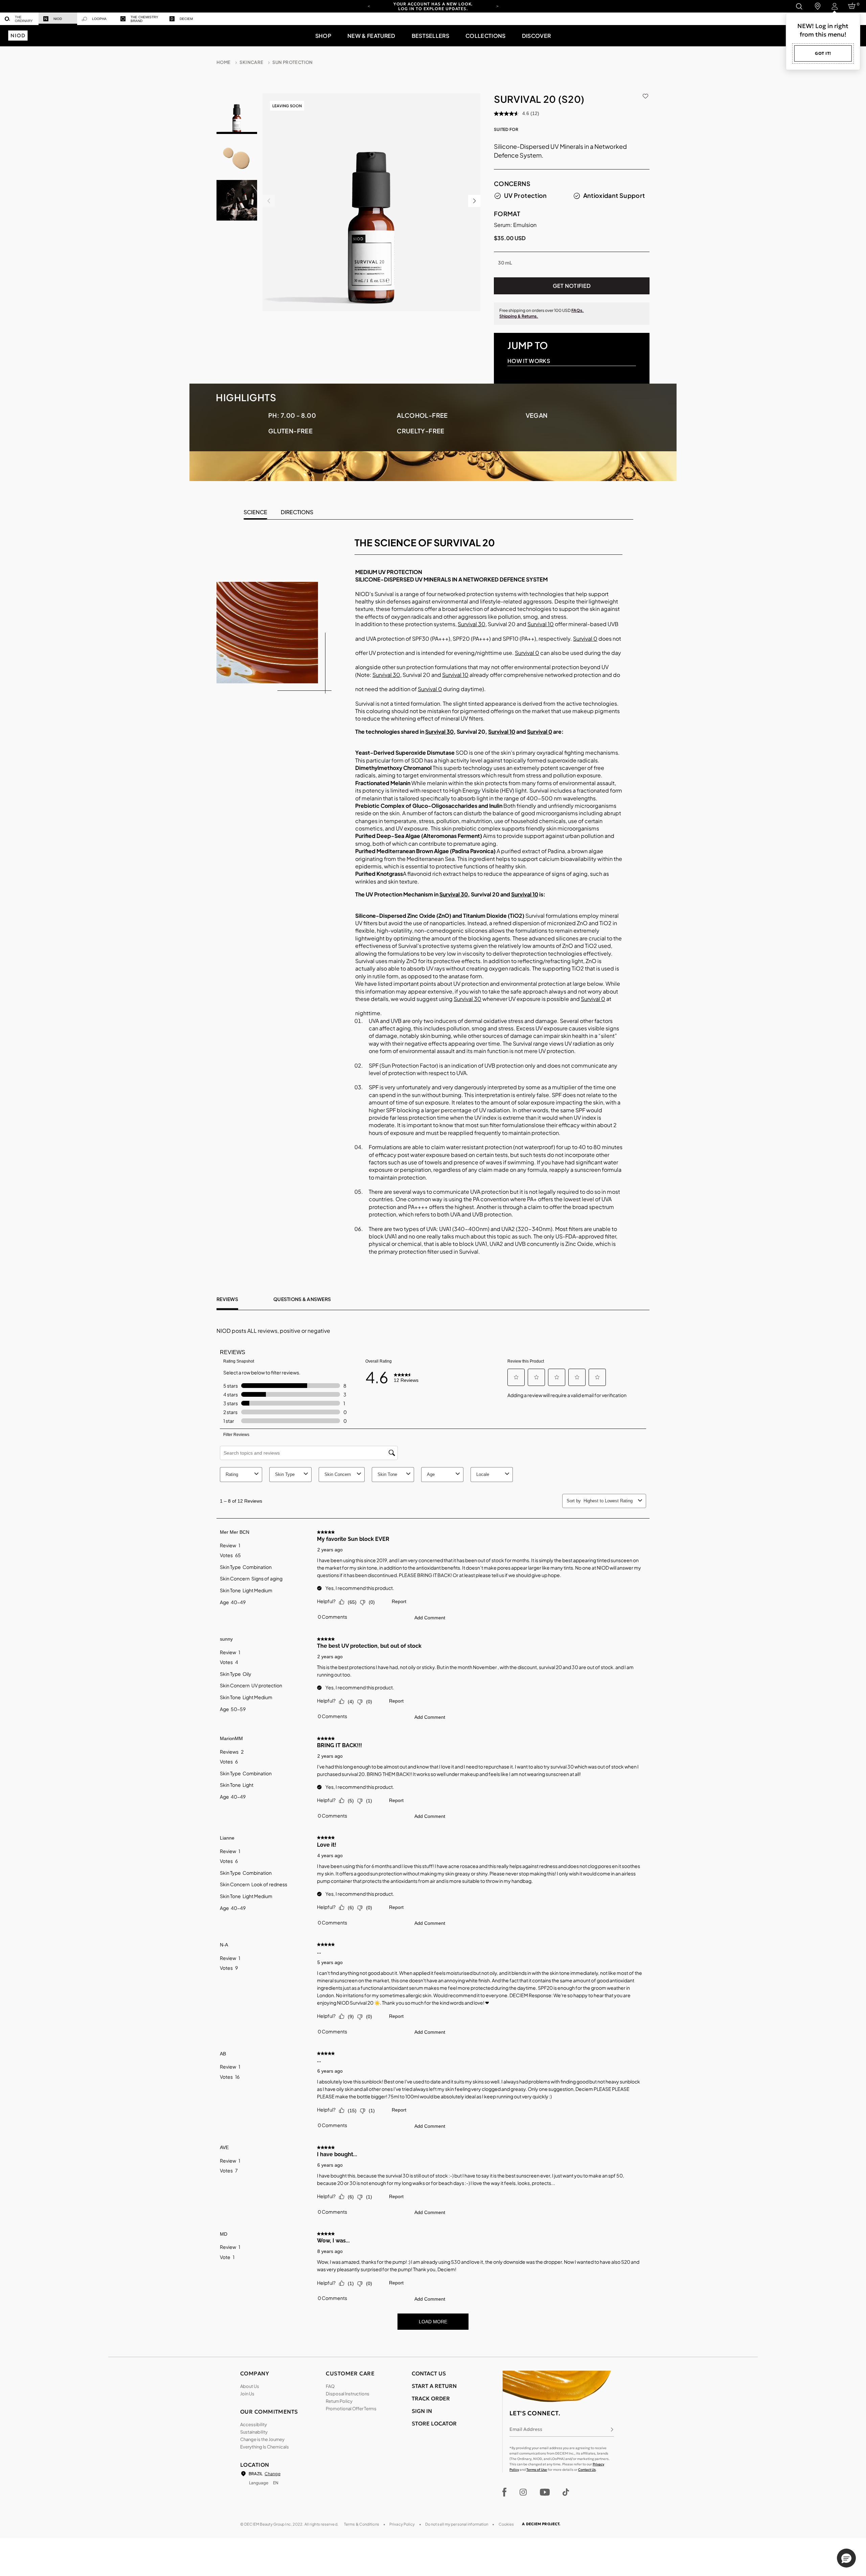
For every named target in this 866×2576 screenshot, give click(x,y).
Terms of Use (537, 2470)
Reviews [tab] (227, 1299)
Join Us (247, 2394)
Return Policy (339, 2401)
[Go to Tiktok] (566, 2492)
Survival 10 (541, 624)
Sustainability (254, 2432)
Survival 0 (585, 639)
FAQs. (578, 310)
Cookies (506, 2524)
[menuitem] (19, 19)
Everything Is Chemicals (265, 2447)
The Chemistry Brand (144, 19)
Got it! (823, 53)
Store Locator (434, 2423)
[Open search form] (799, 6)
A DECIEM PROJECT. (541, 2524)
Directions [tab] (297, 512)
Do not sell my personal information (457, 2524)
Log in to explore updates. (433, 9)
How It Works (529, 361)
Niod (58, 19)
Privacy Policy (402, 2524)
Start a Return (434, 2386)
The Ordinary (24, 19)
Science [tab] (255, 512)
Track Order (431, 2398)
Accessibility (254, 2424)
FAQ (330, 2386)
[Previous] (369, 6)
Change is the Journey (262, 2439)
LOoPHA (99, 19)
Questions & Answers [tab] (302, 1299)
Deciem (186, 19)
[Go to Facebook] (505, 2492)
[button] (323, 36)
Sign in (422, 2411)
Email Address (526, 2429)
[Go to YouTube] (545, 2492)
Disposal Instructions (348, 2394)
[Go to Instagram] (523, 2492)
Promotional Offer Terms (351, 2409)
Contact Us (587, 2470)
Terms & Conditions (362, 2524)
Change (272, 2474)
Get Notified (572, 286)
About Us (250, 2386)
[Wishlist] (645, 95)
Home (224, 62)
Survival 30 (472, 624)
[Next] (497, 6)
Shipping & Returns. (519, 316)
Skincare (251, 62)
